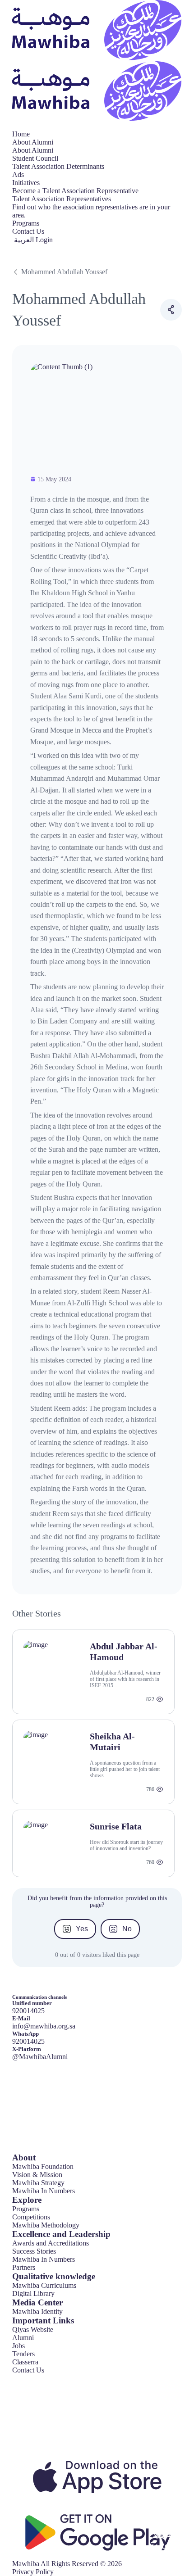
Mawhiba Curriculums (44, 2285)
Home (21, 134)
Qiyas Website (33, 2329)
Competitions (31, 2217)
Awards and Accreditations (51, 2243)
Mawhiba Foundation (43, 2166)
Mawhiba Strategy (38, 2183)
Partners (24, 2267)
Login (44, 240)
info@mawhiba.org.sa (44, 2026)
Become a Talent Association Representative (75, 191)
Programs (26, 223)
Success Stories (34, 2251)
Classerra (25, 2362)
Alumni (23, 2338)
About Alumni (33, 142)
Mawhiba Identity (37, 2311)
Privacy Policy (33, 2572)
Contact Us (28, 231)
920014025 (28, 2041)
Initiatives (26, 183)
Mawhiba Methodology (46, 2225)
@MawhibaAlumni (40, 2057)
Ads (18, 174)
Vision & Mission (37, 2175)
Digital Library (33, 2293)
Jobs (18, 2346)
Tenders (23, 2354)
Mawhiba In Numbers (44, 2191)
